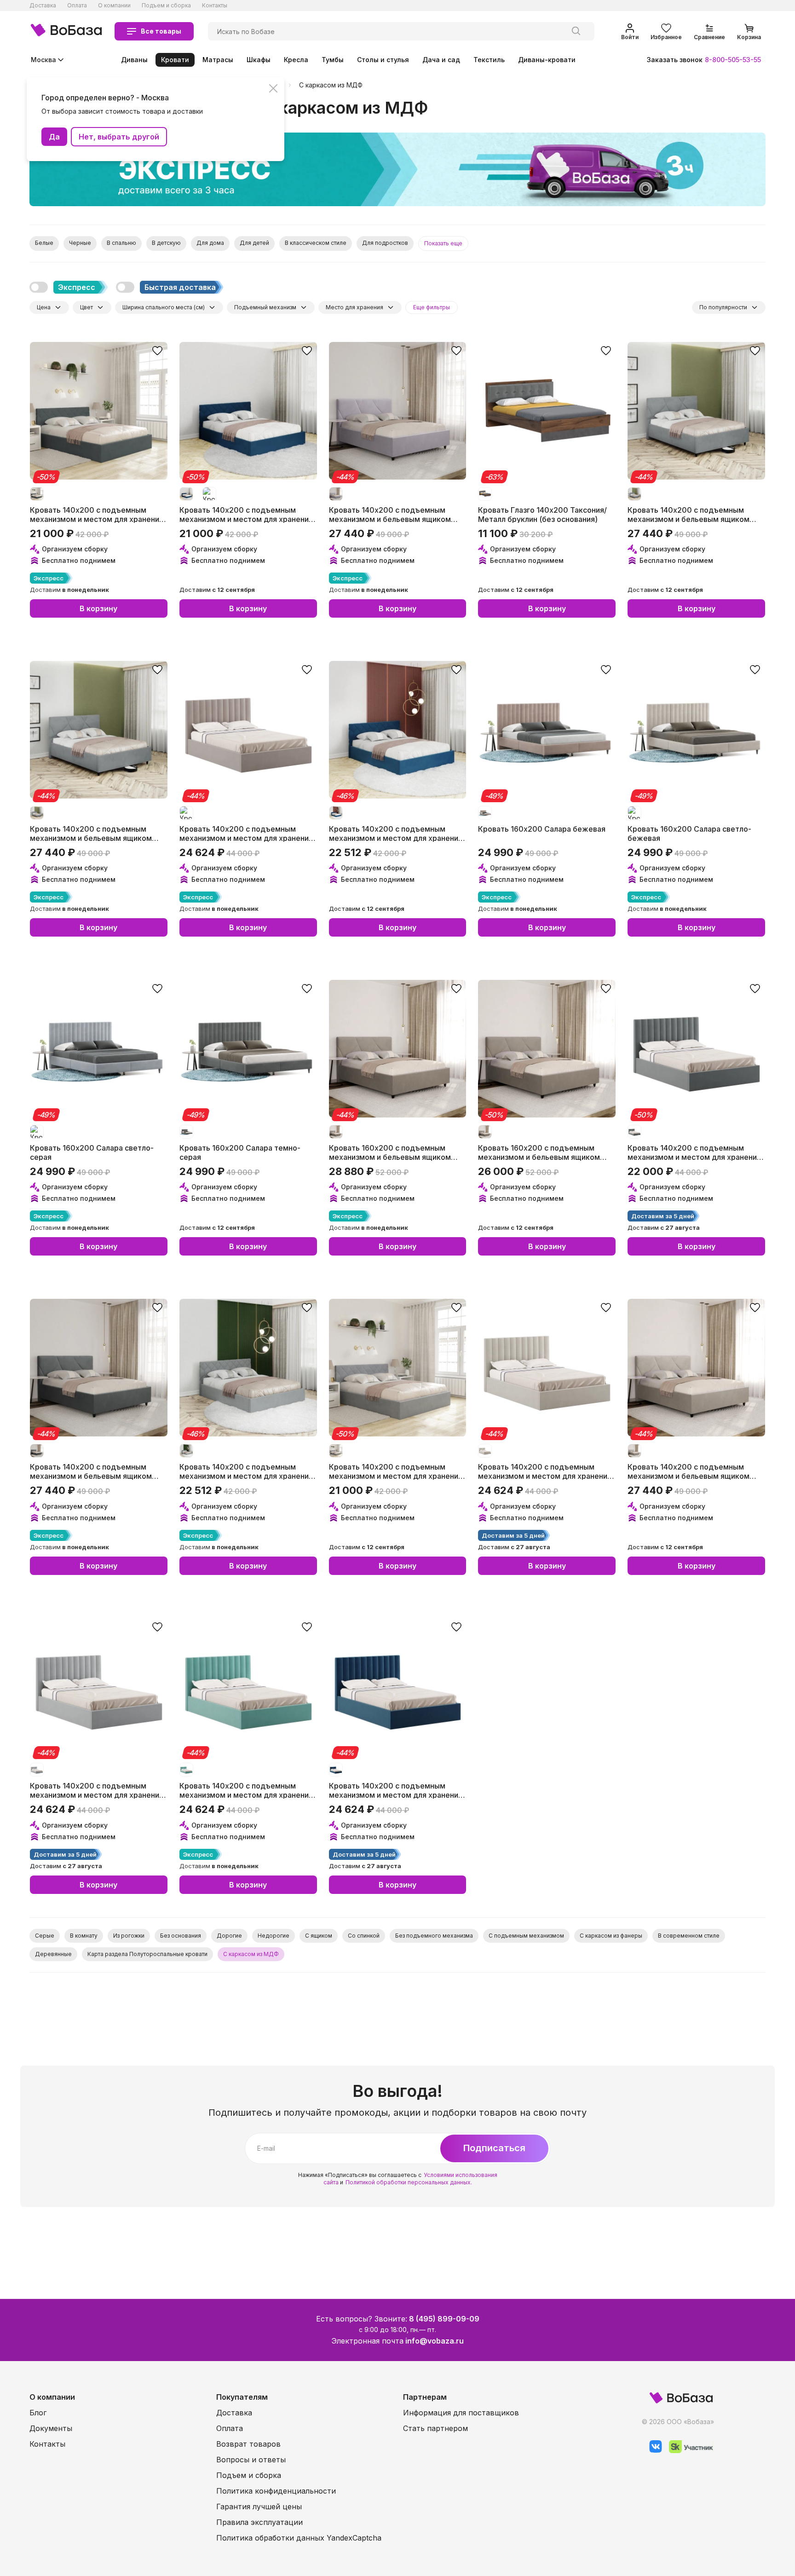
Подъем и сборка (166, 5)
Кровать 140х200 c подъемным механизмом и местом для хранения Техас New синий (396, 833)
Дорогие (229, 1936)
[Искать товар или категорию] (576, 31)
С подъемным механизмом (526, 1936)
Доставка (43, 5)
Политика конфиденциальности (276, 2491)
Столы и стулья (383, 60)
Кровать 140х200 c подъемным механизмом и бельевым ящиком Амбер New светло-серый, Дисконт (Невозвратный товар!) (694, 514)
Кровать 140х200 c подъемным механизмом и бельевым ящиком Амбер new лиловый (390, 514)
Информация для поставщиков (461, 2413)
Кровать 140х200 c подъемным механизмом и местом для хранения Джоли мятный (246, 1790)
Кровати (175, 60)
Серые (45, 1936)
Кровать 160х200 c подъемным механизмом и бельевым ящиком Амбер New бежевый (390, 1152)
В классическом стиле (316, 243)
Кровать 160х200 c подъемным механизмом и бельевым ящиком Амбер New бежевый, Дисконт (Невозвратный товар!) (539, 1152)
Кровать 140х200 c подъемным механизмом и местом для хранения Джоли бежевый (246, 833)
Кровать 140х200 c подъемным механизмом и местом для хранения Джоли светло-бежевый (545, 1471)
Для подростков (385, 243)
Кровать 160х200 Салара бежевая (542, 829)
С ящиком (319, 1936)
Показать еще (443, 243)
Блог (38, 2413)
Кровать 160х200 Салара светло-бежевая (689, 833)
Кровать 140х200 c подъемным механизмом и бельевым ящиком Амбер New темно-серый (91, 1471)
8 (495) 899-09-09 (444, 2319)
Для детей (254, 243)
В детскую (166, 243)
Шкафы (259, 60)
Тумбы (333, 60)
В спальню (121, 243)
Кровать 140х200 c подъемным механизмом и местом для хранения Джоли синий (396, 1790)
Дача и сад (441, 60)
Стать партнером (435, 2428)
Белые (44, 243)
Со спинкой (364, 1936)
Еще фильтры (432, 307)
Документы (51, 2428)
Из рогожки (129, 1936)
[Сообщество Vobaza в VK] (652, 2451)
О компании (114, 5)
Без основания (181, 1936)
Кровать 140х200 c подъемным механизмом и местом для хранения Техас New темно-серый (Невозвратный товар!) (97, 514)
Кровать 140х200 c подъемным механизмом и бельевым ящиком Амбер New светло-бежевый (688, 1471)
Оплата (77, 5)
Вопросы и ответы (251, 2460)
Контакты (215, 5)
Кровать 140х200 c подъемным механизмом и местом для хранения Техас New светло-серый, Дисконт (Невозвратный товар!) (396, 1471)
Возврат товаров (248, 2444)
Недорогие (274, 1936)
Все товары (161, 31)
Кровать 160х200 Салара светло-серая (92, 1152)
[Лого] (66, 31)
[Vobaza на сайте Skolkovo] (688, 2451)
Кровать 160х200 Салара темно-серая (240, 1152)
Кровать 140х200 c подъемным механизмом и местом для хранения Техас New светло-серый (246, 1471)
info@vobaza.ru (435, 2341)
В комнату (84, 1936)
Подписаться (494, 2148)
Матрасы (218, 60)
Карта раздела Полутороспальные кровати (147, 1954)
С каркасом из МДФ (331, 85)
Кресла (296, 60)
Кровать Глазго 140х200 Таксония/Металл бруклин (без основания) (542, 514)
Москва (43, 60)
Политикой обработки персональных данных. (409, 2182)
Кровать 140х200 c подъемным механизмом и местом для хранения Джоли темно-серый (694, 1152)
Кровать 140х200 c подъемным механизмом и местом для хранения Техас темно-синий (246, 514)
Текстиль (489, 60)
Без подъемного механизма (434, 1936)
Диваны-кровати (547, 60)
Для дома (210, 243)
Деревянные (53, 1954)
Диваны (134, 60)
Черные (80, 243)
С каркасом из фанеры (611, 1936)
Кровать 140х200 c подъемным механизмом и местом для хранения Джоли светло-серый (97, 1790)
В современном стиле (689, 1936)
